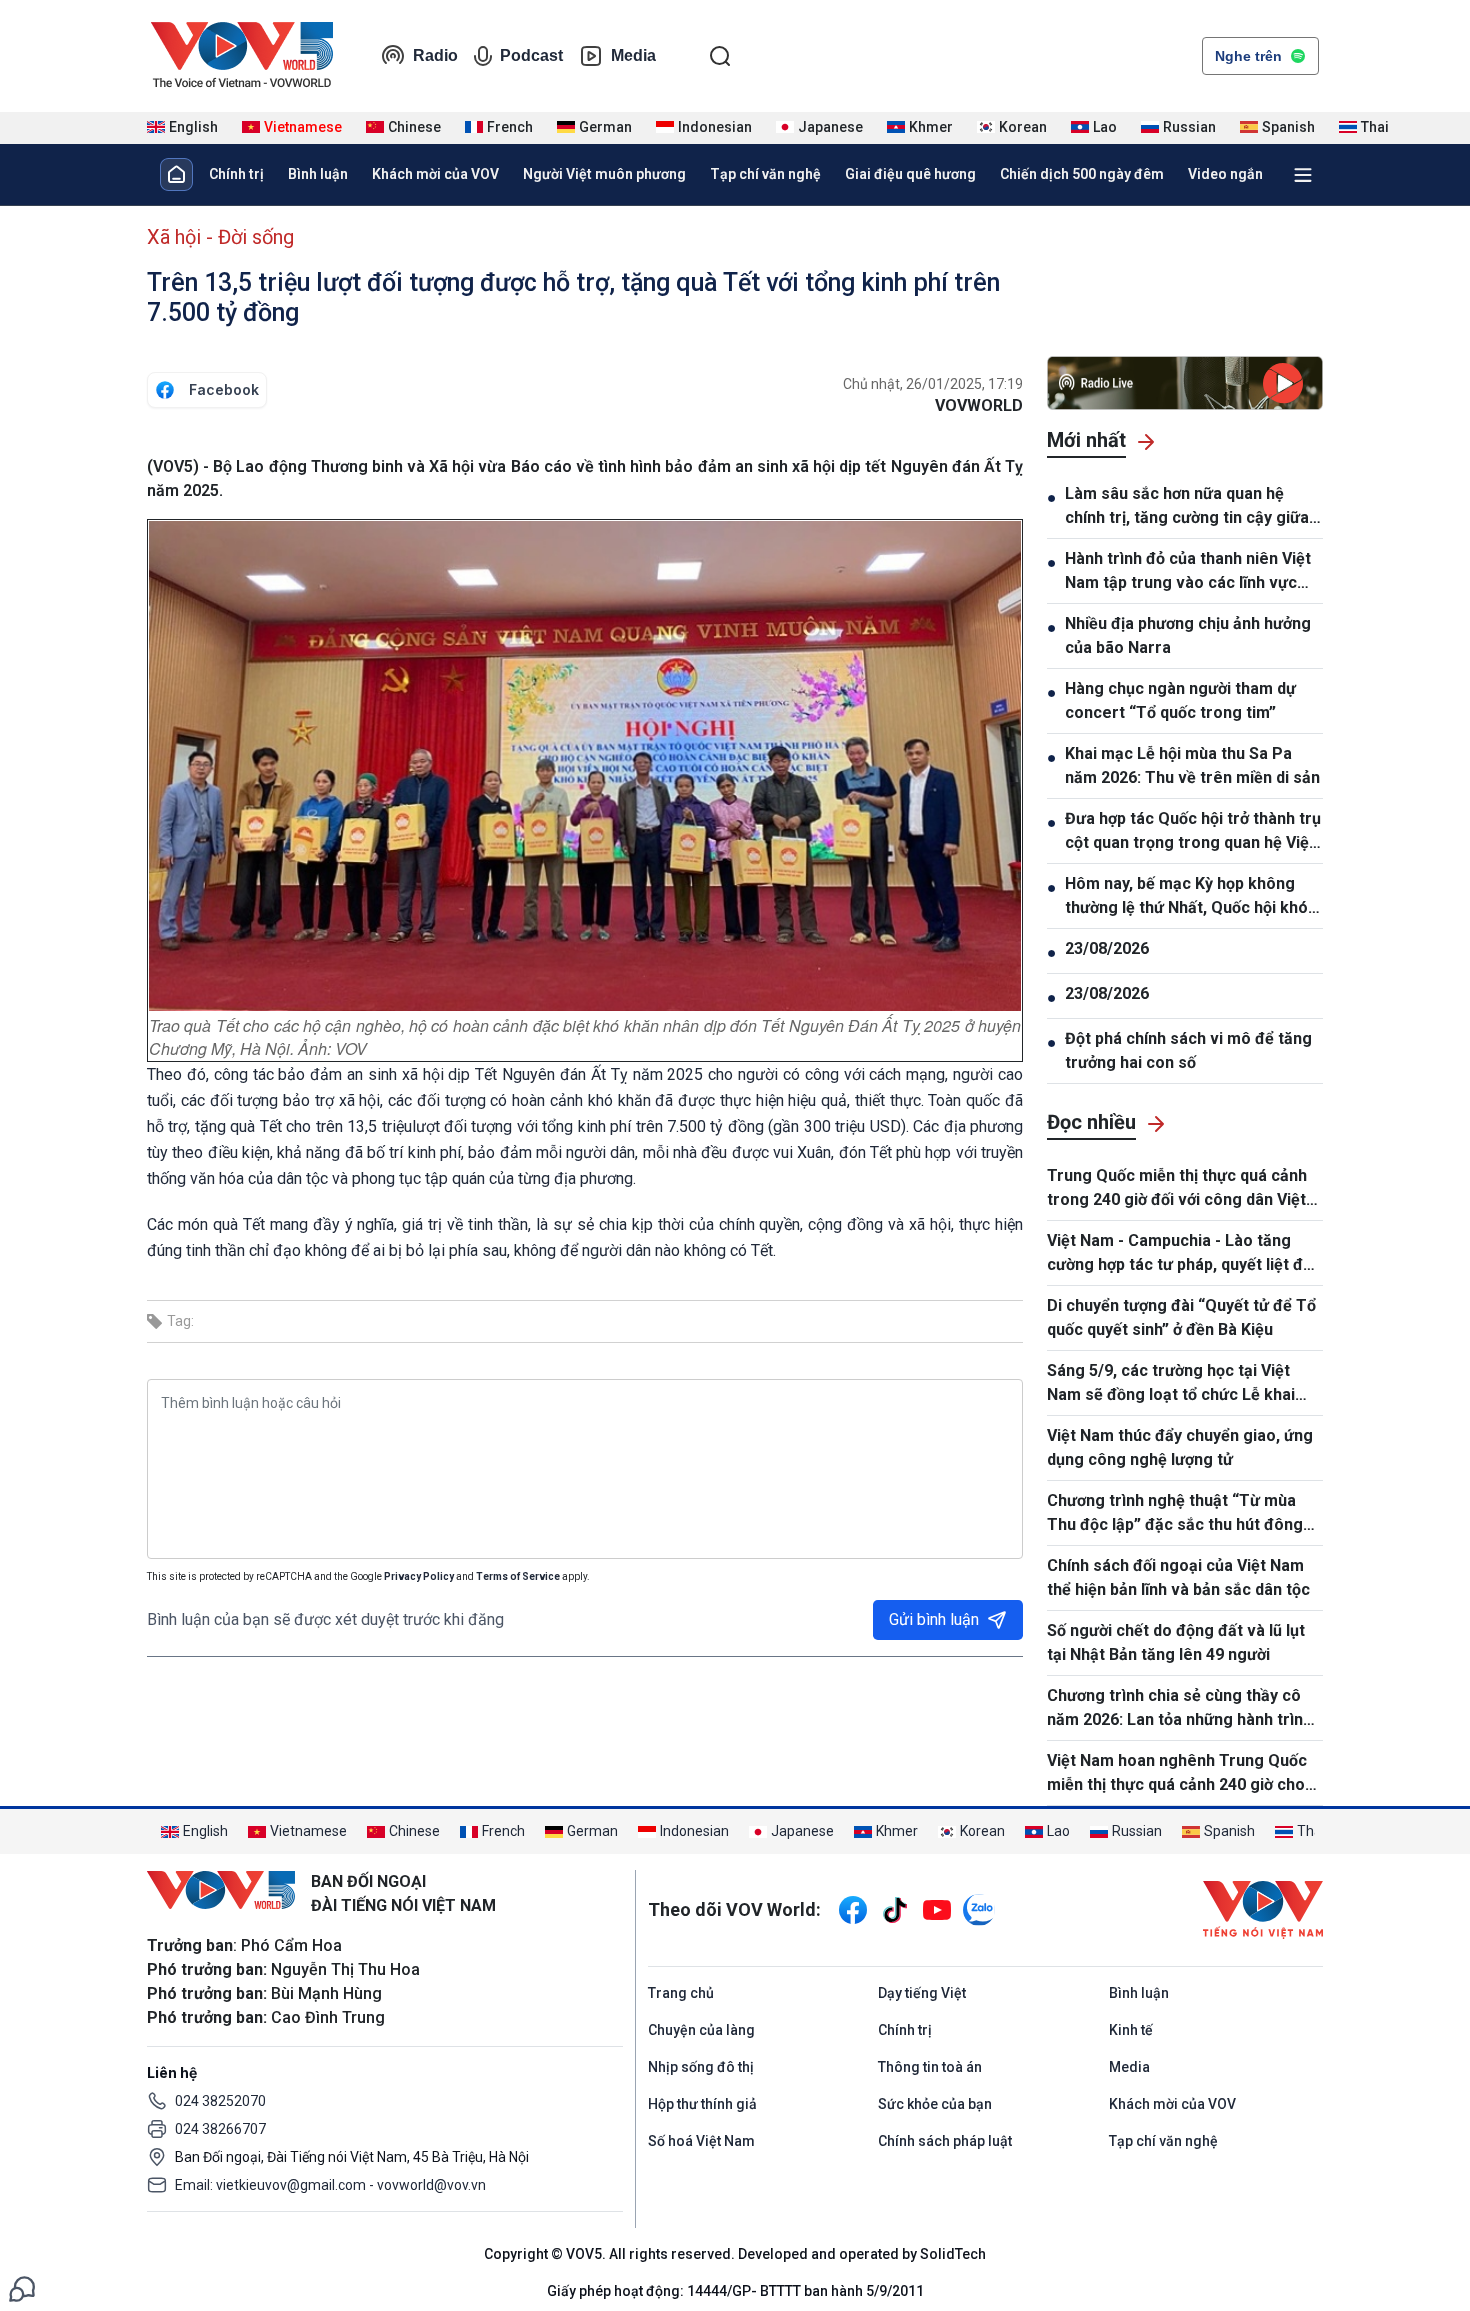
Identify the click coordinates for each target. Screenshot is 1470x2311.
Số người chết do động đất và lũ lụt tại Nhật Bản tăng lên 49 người (1176, 1642)
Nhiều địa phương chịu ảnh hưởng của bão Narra (1188, 635)
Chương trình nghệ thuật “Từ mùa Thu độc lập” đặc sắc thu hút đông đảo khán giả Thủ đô (1175, 1514)
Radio (435, 55)
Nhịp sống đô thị (701, 2067)
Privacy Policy (419, 1576)
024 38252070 (220, 2101)
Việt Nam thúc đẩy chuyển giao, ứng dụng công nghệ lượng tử (1180, 1447)
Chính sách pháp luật (945, 2141)
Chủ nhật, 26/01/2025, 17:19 (933, 384)
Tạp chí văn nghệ (765, 174)
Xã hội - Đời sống (220, 237)
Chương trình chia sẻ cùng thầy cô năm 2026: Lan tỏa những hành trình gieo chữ (1179, 1709)
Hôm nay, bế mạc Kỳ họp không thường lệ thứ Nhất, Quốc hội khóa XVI (1191, 897)
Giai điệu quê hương (910, 174)
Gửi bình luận (934, 1619)
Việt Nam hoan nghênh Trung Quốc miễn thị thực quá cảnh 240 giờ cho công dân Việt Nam (1177, 1774)
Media (633, 55)
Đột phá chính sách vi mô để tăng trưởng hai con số (1188, 1050)
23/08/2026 (1107, 948)
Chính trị (236, 174)
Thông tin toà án (930, 2067)
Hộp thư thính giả (702, 2104)
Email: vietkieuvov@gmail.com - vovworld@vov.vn (330, 2185)
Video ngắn (1225, 174)
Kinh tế (1131, 2030)
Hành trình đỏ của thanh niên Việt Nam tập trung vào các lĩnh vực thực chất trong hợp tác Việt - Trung (1188, 572)
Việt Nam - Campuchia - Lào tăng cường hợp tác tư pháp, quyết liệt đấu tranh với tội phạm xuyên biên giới (1184, 1254)
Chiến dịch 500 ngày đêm (1082, 174)
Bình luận (318, 174)
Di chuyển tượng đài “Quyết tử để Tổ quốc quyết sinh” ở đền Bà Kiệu (1181, 1317)
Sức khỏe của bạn (935, 2104)
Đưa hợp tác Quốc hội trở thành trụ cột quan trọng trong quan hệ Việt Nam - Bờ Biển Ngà (1193, 832)
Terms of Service (518, 1576)
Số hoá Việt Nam (701, 2141)
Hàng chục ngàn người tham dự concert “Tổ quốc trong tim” (1180, 700)
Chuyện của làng (701, 2030)
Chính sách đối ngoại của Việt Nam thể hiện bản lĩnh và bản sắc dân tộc (1178, 1577)
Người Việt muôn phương (604, 174)
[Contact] (22, 2287)
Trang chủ (681, 1993)
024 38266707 (220, 2129)
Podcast (531, 55)
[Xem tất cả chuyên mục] (1303, 175)
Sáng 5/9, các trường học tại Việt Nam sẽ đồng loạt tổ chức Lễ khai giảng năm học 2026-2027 (1171, 1384)
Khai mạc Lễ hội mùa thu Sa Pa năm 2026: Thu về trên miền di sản (1192, 765)
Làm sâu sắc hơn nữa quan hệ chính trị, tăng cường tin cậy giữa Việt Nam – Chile (1187, 507)
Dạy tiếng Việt (922, 1993)
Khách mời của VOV (435, 174)
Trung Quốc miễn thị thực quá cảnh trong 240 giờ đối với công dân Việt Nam (1177, 1189)
